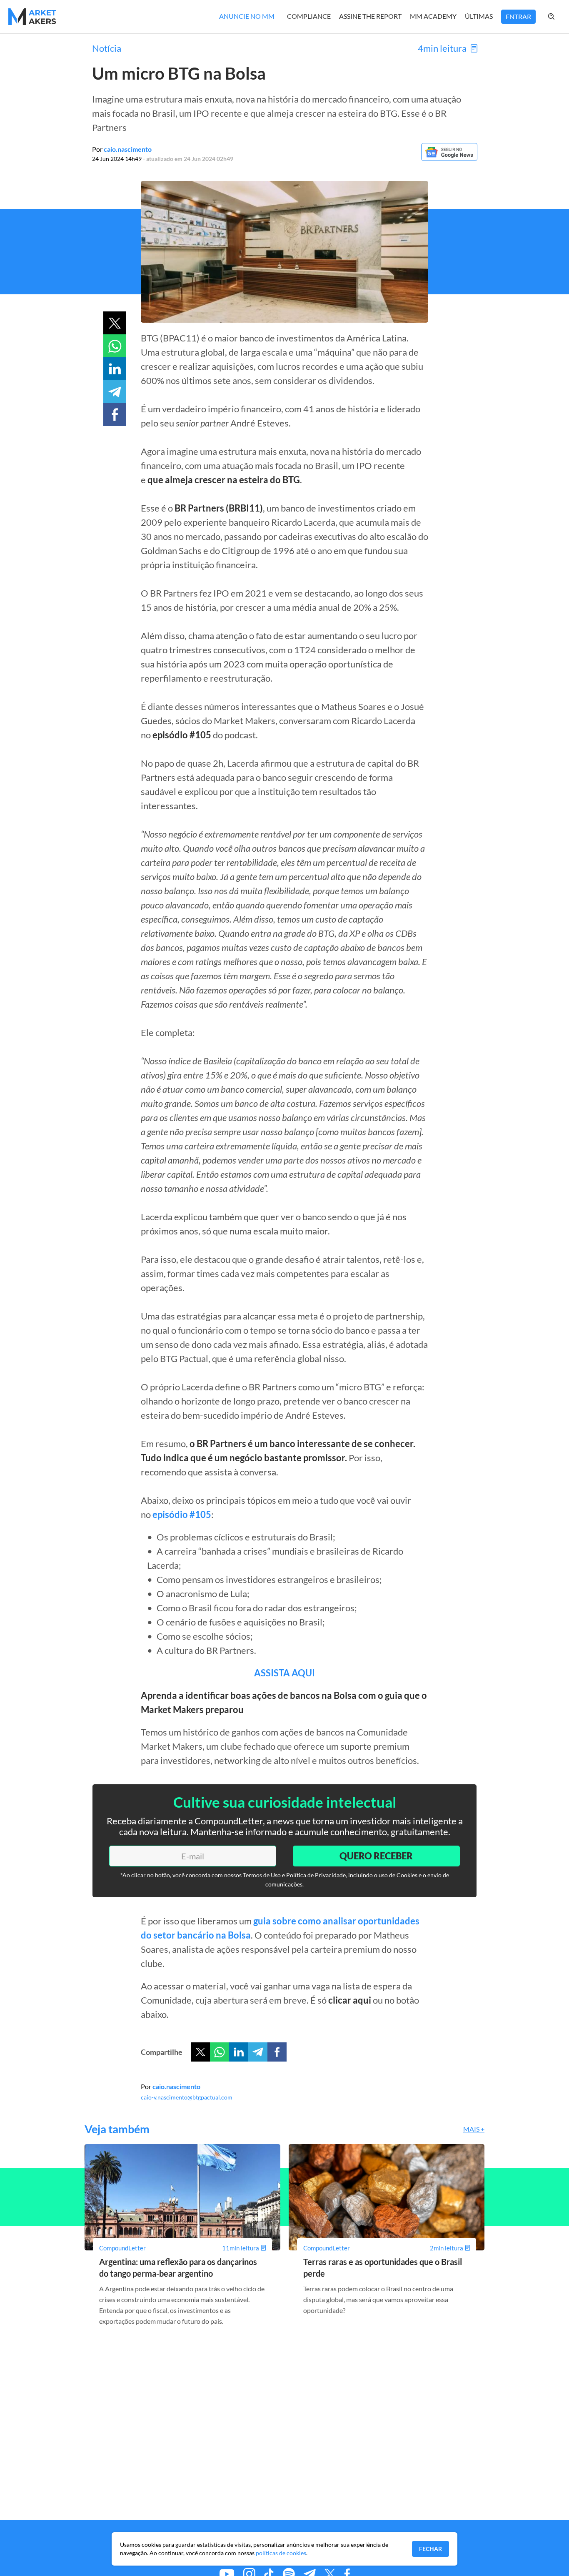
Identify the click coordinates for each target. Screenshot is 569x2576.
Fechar (430, 2549)
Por (122, 149)
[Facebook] (277, 2052)
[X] (200, 2052)
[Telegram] (258, 2052)
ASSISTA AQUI (284, 1673)
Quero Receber (376, 1856)
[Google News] (449, 158)
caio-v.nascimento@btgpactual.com (187, 2097)
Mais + (474, 2129)
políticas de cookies (281, 2553)
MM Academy (433, 16)
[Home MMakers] (32, 17)
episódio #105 (182, 1514)
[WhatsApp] (220, 2052)
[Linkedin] (239, 2052)
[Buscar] (560, 17)
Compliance (309, 16)
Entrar (518, 16)
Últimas (479, 16)
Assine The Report (370, 16)
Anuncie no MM (247, 16)
